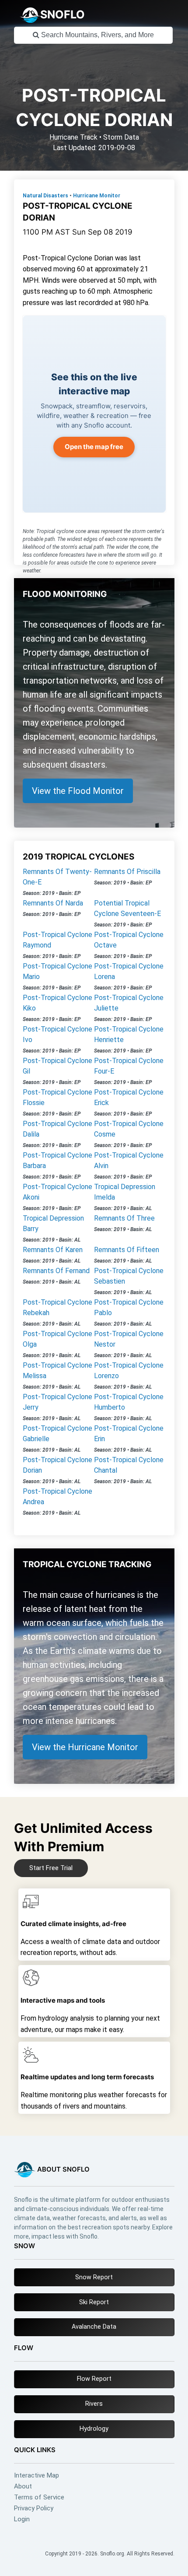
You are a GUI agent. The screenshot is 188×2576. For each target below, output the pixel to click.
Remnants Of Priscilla (127, 872)
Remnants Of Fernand (56, 1271)
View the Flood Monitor (78, 791)
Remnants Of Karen (53, 1250)
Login (22, 2519)
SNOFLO (63, 14)
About (23, 2487)
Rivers (94, 2404)
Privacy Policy (34, 2508)
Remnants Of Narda (53, 903)
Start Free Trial (51, 1868)
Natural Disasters (45, 196)
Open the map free (94, 447)
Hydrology (94, 2429)
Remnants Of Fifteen (127, 1250)
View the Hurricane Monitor (85, 1747)
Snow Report (94, 2277)
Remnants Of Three (124, 1218)
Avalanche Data (94, 2327)
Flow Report (94, 2379)
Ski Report (94, 2302)
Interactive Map (37, 2476)
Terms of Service (39, 2497)
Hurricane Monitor (97, 196)
